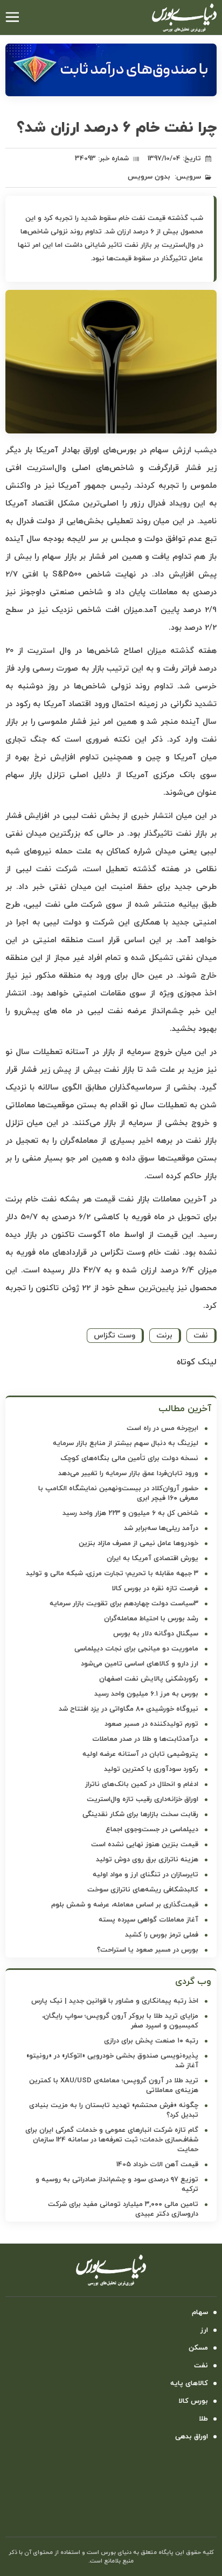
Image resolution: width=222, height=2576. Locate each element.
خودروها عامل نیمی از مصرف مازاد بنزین (138, 1543)
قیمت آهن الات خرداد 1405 (157, 2165)
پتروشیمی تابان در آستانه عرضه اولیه (140, 1754)
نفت (201, 1336)
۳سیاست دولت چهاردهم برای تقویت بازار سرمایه (124, 1604)
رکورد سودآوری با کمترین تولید (151, 1769)
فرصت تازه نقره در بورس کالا (155, 1589)
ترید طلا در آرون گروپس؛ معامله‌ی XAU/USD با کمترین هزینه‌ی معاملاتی (114, 2086)
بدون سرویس (149, 177)
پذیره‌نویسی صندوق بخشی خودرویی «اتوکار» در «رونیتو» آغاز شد (112, 2061)
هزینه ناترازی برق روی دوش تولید (147, 1860)
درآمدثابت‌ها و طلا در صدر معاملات (145, 1739)
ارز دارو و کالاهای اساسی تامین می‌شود (140, 1664)
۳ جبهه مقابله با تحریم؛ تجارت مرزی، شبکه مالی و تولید (112, 1574)
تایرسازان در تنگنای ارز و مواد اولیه (145, 1875)
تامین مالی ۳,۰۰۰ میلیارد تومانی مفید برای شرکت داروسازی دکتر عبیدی (123, 2209)
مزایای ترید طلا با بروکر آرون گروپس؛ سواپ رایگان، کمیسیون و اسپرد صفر (120, 2021)
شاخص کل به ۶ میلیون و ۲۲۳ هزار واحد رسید (130, 1513)
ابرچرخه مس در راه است (162, 1428)
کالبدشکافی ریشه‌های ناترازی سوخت (143, 1890)
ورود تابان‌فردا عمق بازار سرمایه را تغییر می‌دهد (128, 1474)
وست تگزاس (115, 1336)
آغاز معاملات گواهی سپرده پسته (148, 1920)
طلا (203, 2419)
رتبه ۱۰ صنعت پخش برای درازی (151, 2041)
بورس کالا (193, 2401)
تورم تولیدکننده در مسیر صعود (151, 1724)
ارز (204, 2330)
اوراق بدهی (192, 2437)
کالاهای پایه (189, 2383)
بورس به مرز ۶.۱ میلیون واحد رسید (146, 1694)
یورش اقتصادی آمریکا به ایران (152, 1559)
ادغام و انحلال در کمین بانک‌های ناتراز (142, 1784)
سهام (200, 2312)
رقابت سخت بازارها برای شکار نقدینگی (140, 1814)
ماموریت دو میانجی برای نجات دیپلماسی (136, 1649)
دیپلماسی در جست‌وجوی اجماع (152, 1830)
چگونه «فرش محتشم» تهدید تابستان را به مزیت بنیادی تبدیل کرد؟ (114, 2110)
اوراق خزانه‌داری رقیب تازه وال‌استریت (143, 1799)
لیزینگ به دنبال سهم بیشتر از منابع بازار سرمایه (126, 1443)
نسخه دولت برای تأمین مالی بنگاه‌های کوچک (129, 1458)
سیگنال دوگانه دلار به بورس (156, 1634)
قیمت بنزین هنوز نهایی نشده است (145, 1845)
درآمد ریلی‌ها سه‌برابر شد (161, 1528)
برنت (164, 1336)
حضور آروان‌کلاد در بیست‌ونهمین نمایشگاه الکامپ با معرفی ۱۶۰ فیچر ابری (118, 1493)
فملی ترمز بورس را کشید (162, 1935)
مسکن (198, 2348)
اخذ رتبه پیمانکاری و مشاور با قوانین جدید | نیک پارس (115, 2001)
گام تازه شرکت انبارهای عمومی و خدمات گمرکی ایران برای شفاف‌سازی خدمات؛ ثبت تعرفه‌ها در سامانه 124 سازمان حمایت (112, 2140)
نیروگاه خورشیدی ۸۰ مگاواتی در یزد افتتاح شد (129, 1709)
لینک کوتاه (197, 1362)
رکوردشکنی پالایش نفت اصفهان (149, 1679)
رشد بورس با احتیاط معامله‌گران (151, 1619)
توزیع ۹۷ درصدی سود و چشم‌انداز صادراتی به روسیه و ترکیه (117, 2184)
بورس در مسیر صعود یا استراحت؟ (148, 1950)
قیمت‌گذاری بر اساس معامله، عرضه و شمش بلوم (125, 1905)
